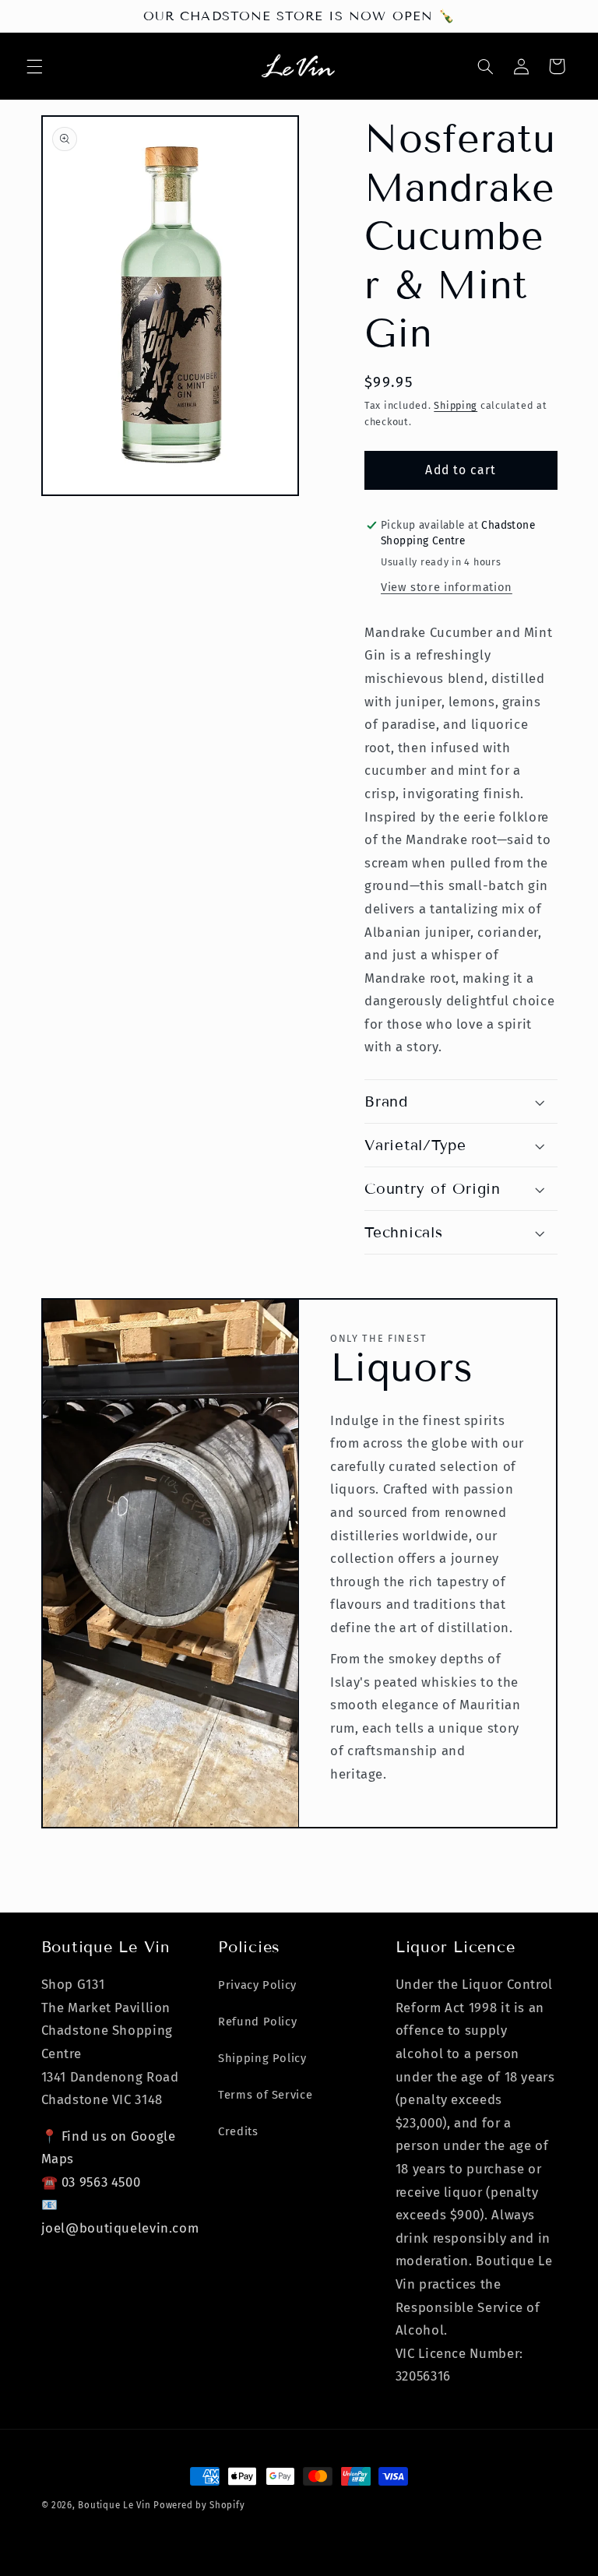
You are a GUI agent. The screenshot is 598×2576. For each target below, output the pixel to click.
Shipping (456, 405)
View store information (447, 587)
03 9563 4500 (101, 2182)
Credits (238, 2131)
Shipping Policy (262, 2058)
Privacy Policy (257, 1985)
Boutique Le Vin (114, 2505)
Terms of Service (265, 2095)
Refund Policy (257, 2022)
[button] (34, 66)
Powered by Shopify (199, 2505)
